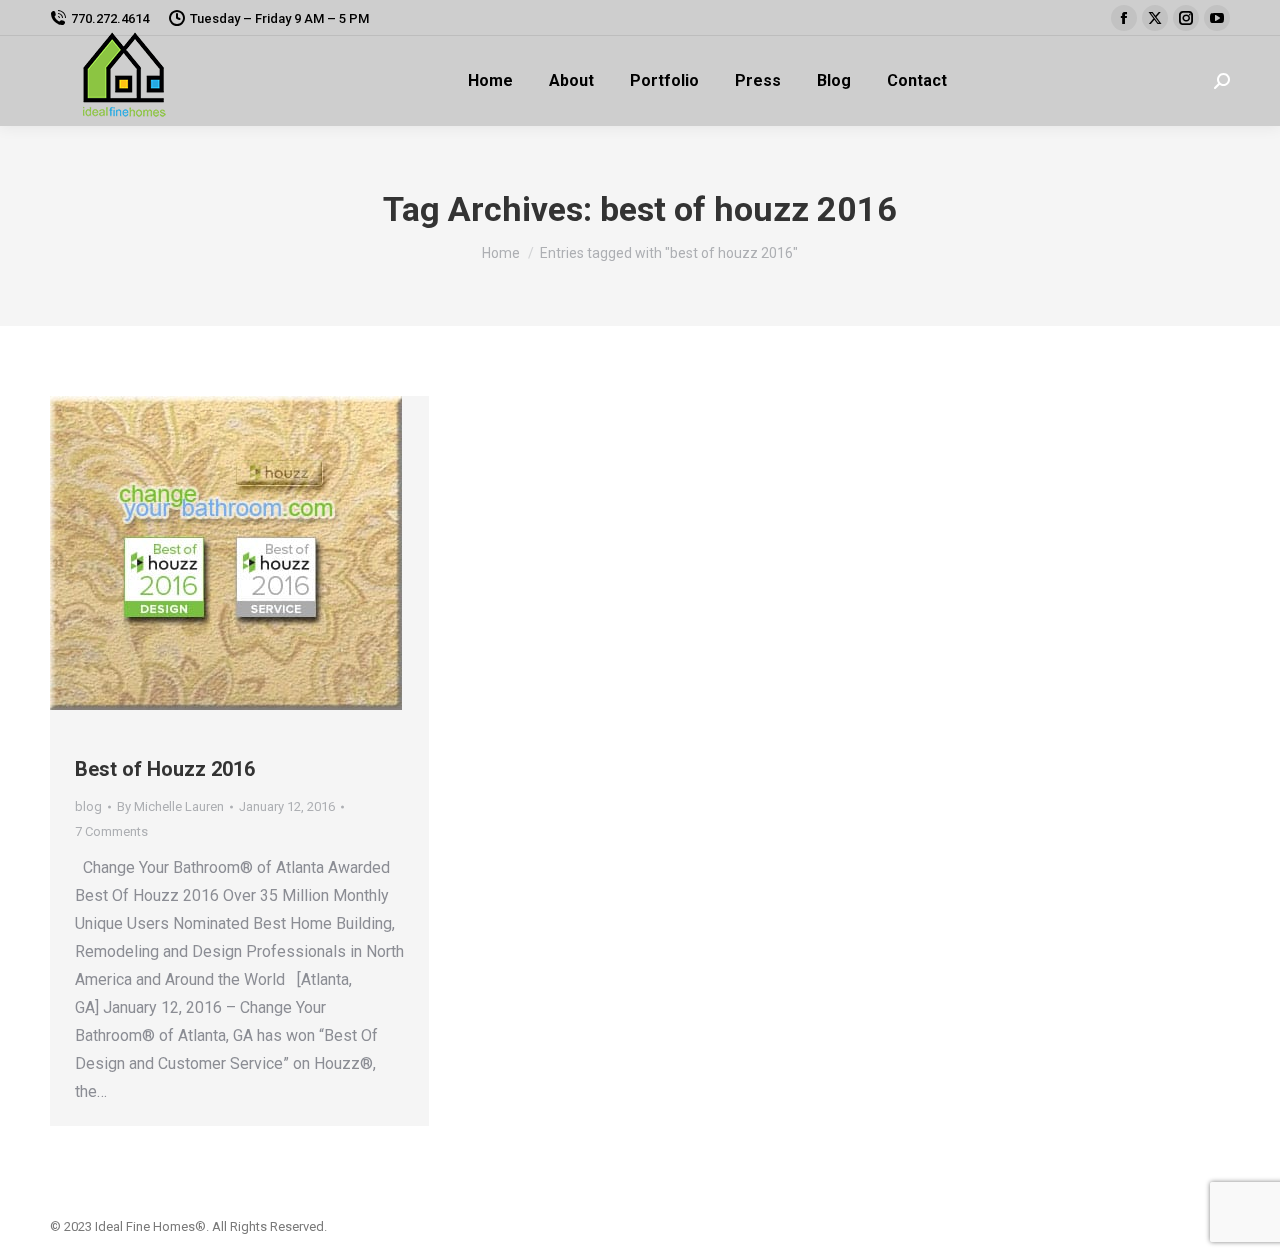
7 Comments (111, 831)
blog (88, 806)
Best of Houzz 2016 (165, 769)
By (170, 806)
